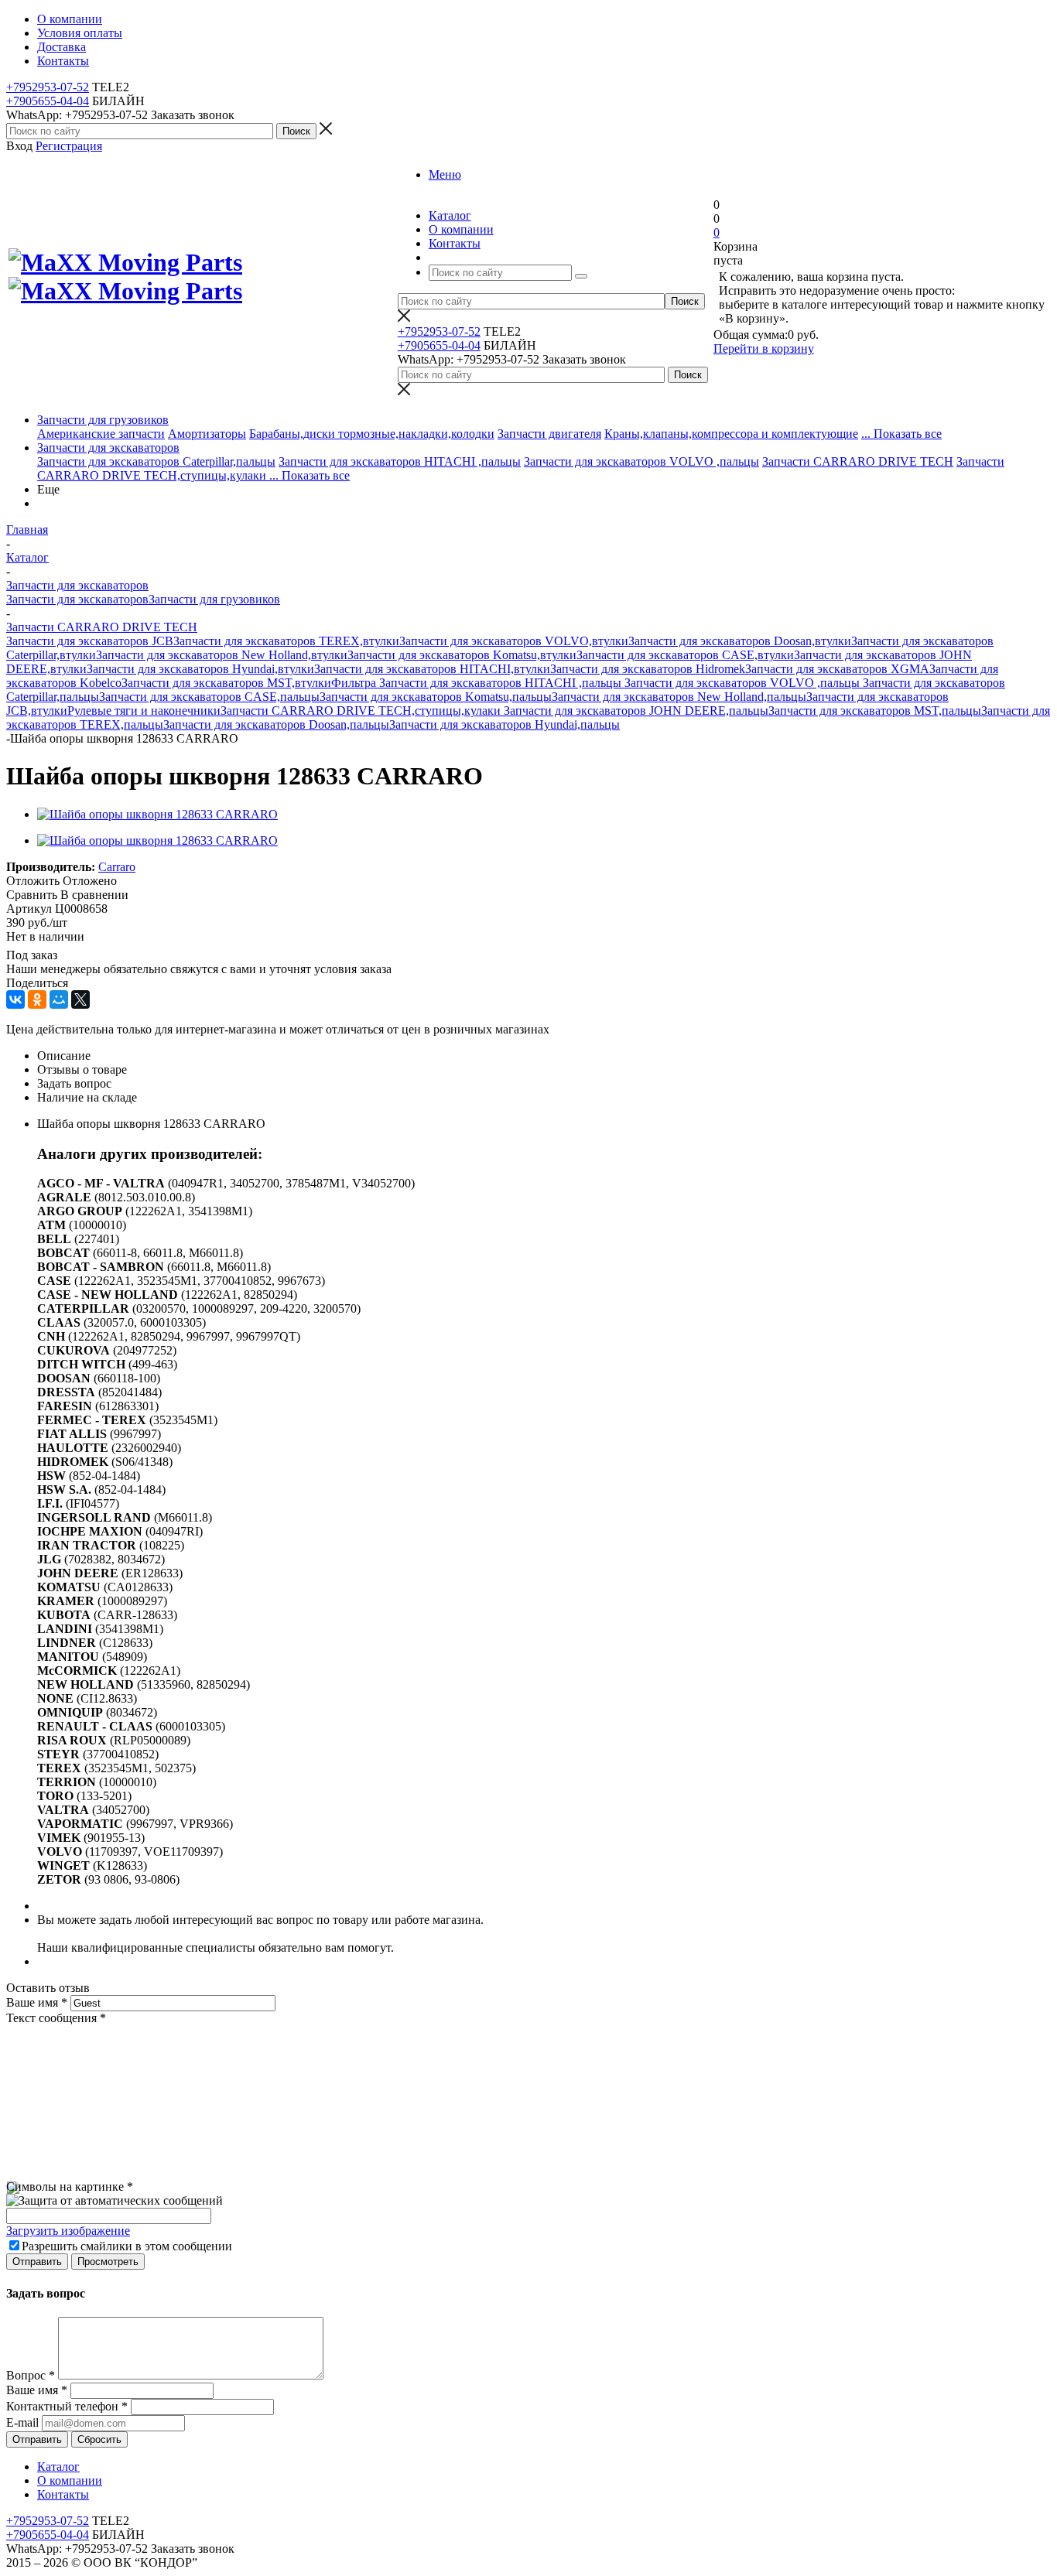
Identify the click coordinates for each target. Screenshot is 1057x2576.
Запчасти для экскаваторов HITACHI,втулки (432, 669)
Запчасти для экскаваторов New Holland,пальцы (679, 697)
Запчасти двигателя (549, 434)
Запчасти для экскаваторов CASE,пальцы (209, 697)
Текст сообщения (56, 2018)
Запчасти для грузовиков (103, 420)
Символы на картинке (70, 2187)
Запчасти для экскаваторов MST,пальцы (875, 711)
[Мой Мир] (59, 999)
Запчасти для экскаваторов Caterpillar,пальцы (156, 461)
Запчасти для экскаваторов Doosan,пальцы (276, 724)
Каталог (58, 2467)
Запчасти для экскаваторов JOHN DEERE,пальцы (636, 711)
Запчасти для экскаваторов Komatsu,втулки (462, 655)
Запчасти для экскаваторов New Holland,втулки (222, 655)
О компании (70, 2480)
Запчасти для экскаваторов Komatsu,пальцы (436, 697)
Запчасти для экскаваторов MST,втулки (226, 683)
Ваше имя (37, 2002)
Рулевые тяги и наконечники (144, 711)
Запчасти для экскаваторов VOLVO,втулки (514, 641)
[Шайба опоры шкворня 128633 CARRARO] (157, 814)
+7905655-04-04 (48, 101)
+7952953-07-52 (48, 87)
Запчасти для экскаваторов (108, 448)
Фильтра (355, 683)
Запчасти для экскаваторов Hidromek (648, 669)
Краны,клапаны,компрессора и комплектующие (731, 434)
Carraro (117, 867)
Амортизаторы (207, 434)
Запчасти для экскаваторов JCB (90, 641)
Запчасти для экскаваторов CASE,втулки (685, 655)
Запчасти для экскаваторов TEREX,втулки (286, 641)
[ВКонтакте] (15, 999)
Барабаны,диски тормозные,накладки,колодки (372, 434)
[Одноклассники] (37, 999)
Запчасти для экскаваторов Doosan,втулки (740, 641)
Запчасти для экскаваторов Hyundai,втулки (200, 669)
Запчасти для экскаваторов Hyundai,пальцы (505, 724)
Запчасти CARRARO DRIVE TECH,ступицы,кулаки (362, 711)
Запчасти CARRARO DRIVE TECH (858, 461)
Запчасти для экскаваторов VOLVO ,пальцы (641, 461)
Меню (445, 174)
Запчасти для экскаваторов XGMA (837, 669)
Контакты (63, 2494)
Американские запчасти (101, 434)
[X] (80, 999)
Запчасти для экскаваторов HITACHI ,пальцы (400, 461)
